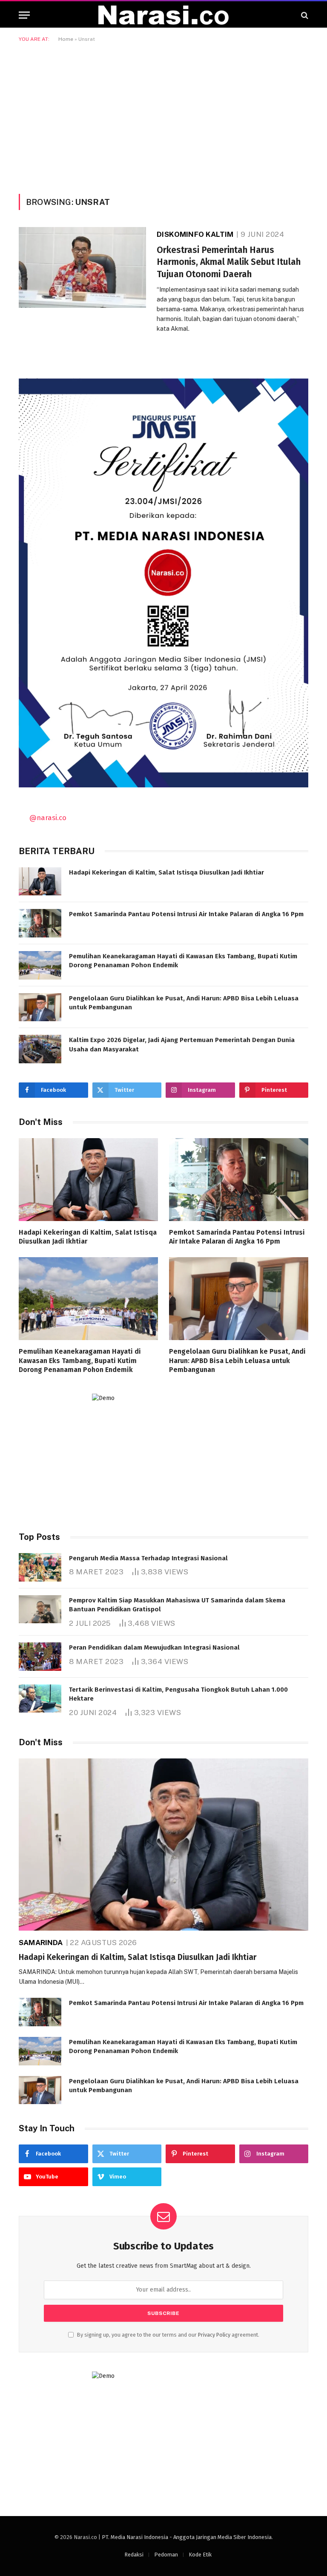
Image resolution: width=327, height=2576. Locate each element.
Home (66, 39)
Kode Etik (200, 2555)
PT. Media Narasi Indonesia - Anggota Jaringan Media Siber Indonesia (187, 2537)
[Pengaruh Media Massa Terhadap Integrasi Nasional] (40, 1567)
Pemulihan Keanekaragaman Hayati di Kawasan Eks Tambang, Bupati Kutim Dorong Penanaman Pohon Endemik (183, 961)
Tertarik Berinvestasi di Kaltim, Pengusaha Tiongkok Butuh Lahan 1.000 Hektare (178, 1694)
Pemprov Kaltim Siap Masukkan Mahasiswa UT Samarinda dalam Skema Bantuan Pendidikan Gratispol (177, 1605)
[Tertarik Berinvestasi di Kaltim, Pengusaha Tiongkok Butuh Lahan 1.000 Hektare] (40, 1699)
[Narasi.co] (163, 15)
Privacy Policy (214, 2335)
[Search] (304, 15)
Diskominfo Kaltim (195, 234)
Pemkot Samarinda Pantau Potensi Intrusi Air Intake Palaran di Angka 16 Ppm (186, 914)
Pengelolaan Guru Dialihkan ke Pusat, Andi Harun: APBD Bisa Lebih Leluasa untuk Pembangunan (184, 1003)
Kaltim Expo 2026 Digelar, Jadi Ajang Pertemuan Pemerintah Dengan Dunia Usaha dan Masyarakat (182, 1044)
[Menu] (24, 15)
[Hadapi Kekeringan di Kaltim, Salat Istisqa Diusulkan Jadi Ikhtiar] (40, 882)
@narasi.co (48, 818)
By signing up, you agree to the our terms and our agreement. (168, 2335)
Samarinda (41, 1943)
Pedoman (166, 2555)
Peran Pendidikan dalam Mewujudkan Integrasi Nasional (154, 1647)
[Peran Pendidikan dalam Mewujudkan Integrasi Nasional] (40, 1657)
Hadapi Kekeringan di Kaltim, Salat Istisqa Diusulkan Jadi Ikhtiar (166, 872)
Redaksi (134, 2555)
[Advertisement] (163, 116)
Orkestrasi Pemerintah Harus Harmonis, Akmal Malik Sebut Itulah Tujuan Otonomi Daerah (229, 262)
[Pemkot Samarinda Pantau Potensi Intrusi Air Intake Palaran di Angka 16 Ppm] (40, 923)
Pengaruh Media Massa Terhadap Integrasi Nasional (148, 1558)
